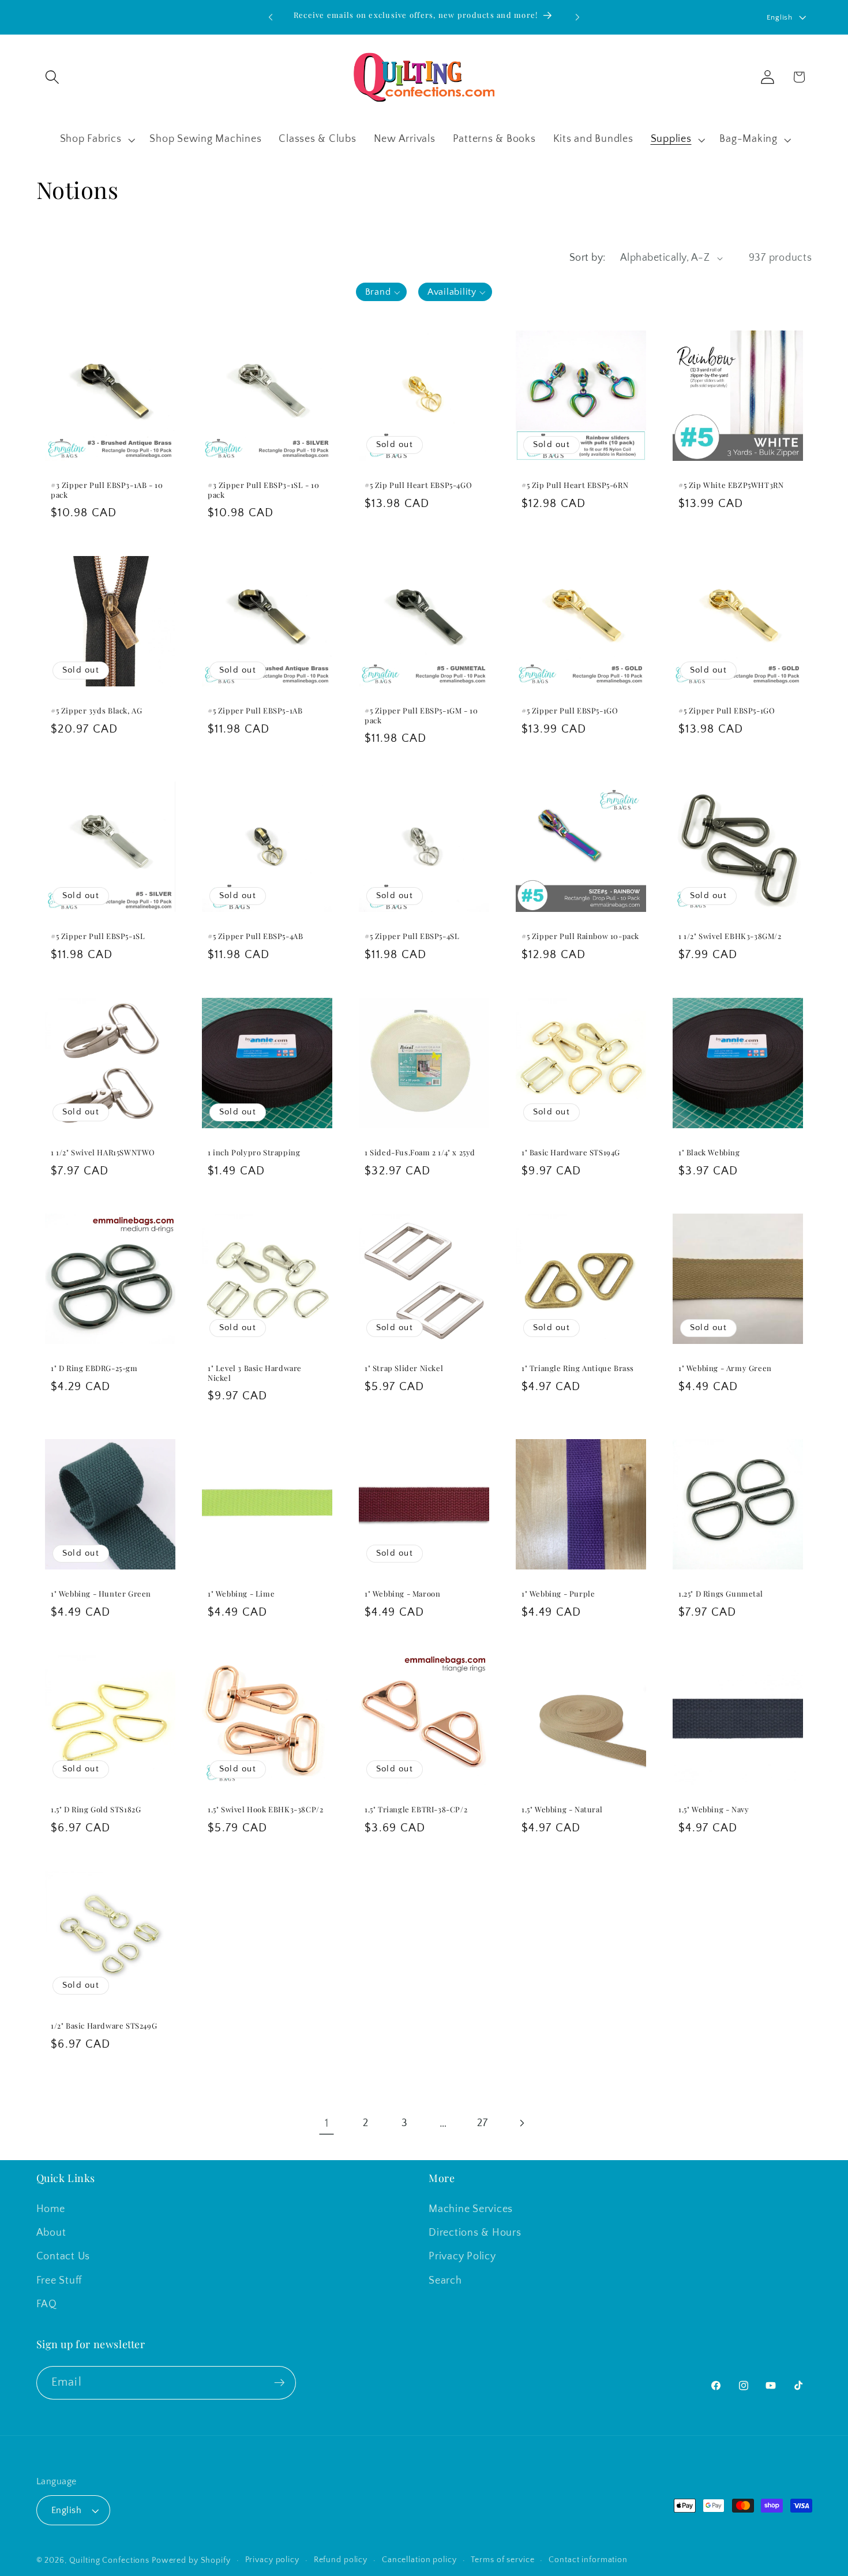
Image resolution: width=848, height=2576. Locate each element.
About (51, 2233)
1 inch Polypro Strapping (254, 1152)
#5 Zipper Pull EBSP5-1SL (98, 936)
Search (445, 2281)
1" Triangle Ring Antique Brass (578, 1368)
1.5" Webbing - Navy (714, 1809)
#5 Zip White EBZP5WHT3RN (731, 485)
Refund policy (341, 2560)
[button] (52, 77)
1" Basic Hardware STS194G (571, 1152)
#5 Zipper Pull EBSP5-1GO (570, 711)
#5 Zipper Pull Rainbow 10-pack (580, 936)
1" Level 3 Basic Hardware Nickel (255, 1373)
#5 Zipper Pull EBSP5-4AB (255, 936)
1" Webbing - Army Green (725, 1368)
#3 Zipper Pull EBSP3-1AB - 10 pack (107, 490)
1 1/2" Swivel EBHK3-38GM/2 (730, 936)
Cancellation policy (419, 2560)
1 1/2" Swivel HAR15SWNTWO (103, 1152)
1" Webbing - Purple (558, 1594)
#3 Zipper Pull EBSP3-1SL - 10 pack (263, 490)
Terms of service (502, 2560)
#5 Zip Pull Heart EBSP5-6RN (575, 485)
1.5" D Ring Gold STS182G (96, 1809)
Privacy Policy (462, 2256)
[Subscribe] (279, 2383)
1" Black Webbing (709, 1152)
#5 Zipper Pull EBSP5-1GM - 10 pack (421, 716)
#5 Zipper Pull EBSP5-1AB (255, 711)
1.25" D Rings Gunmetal (721, 1594)
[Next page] (521, 2123)
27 (483, 2123)
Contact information (588, 2560)
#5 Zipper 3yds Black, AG (96, 711)
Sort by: (588, 258)
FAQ (47, 2304)
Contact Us (63, 2256)
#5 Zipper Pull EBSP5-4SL (412, 936)
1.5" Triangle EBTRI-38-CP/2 (416, 1809)
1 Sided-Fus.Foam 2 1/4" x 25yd (420, 1152)
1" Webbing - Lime (241, 1594)
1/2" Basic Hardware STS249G (104, 2026)
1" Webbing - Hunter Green (101, 1594)
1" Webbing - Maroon (402, 1594)
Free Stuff (59, 2281)
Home (51, 2209)
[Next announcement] (577, 17)
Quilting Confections (110, 2560)
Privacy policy (272, 2560)
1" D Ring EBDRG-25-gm (94, 1368)
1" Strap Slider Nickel (404, 1368)
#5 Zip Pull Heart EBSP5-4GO (418, 485)
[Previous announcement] (271, 17)
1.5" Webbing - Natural (562, 1809)
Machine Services (471, 2209)
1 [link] (327, 2123)
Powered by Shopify (191, 2560)
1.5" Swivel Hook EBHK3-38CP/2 (265, 1809)
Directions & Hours (475, 2233)
